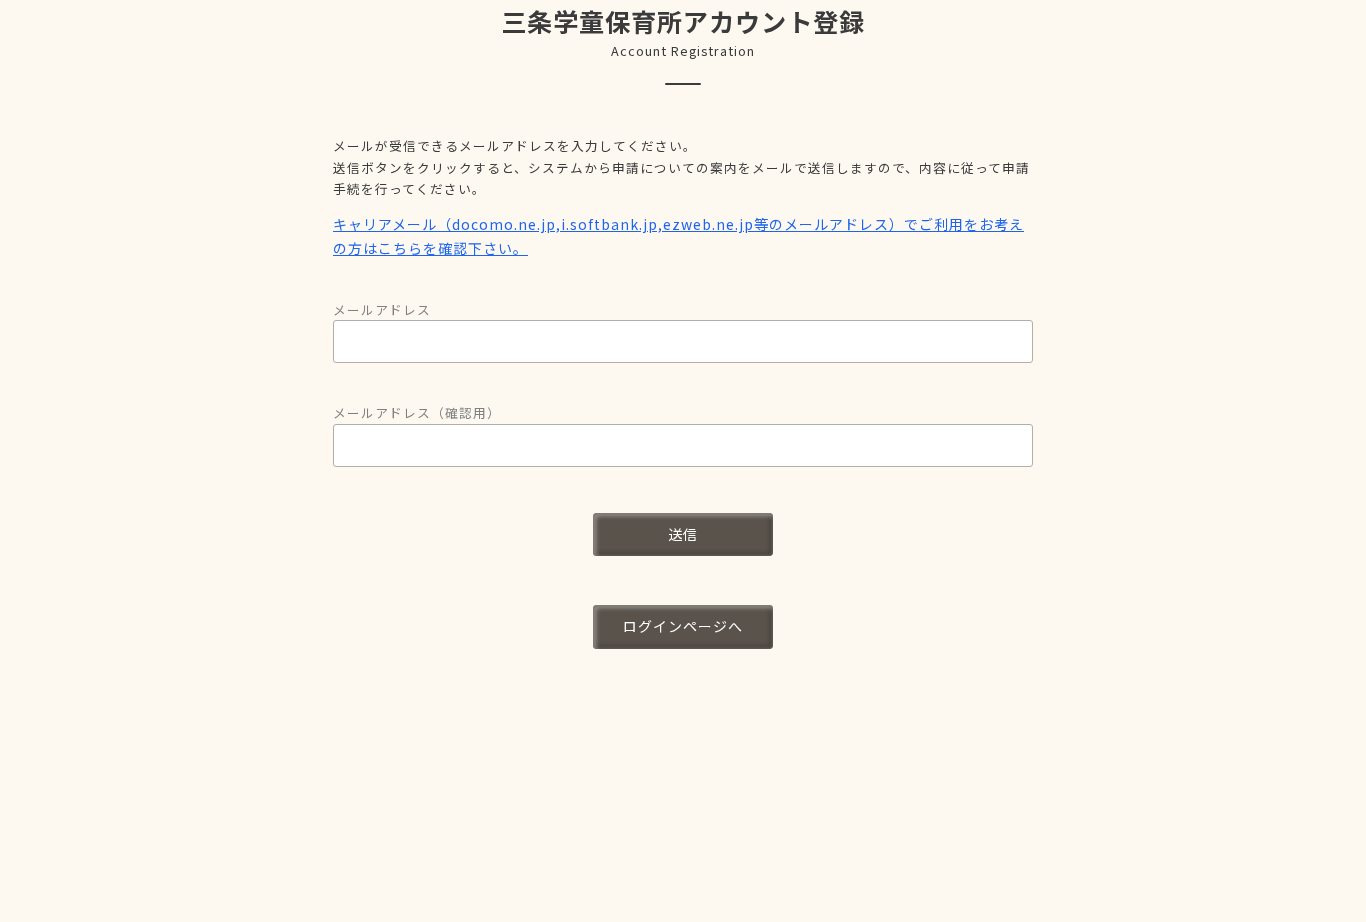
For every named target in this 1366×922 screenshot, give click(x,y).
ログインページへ (683, 626)
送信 (683, 534)
